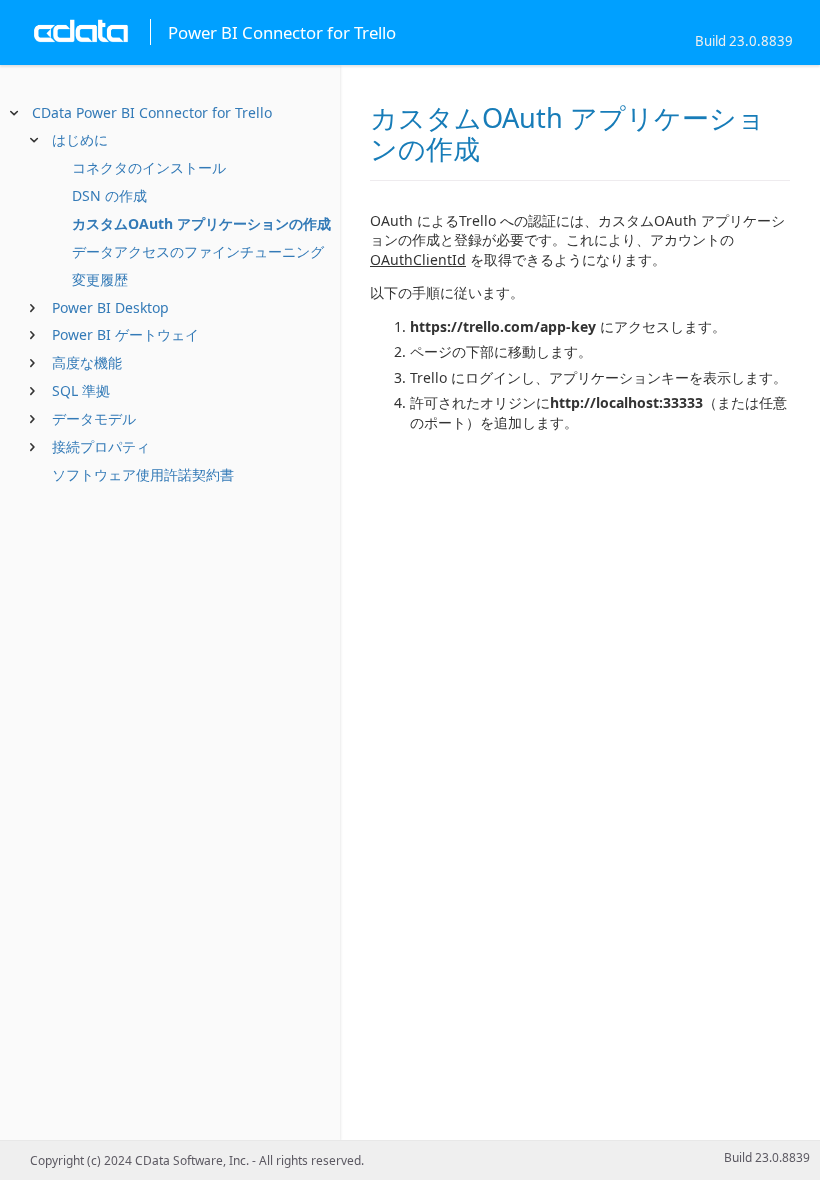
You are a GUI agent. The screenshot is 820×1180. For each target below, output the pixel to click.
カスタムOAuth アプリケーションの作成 (201, 223)
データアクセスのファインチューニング (198, 251)
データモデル (94, 418)
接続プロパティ (101, 446)
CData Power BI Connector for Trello (152, 112)
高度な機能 (87, 362)
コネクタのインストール (149, 167)
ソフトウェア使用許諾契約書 (143, 474)
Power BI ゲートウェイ (125, 334)
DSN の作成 (109, 195)
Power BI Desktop (110, 307)
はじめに (80, 139)
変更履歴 (100, 279)
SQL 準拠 (81, 390)
